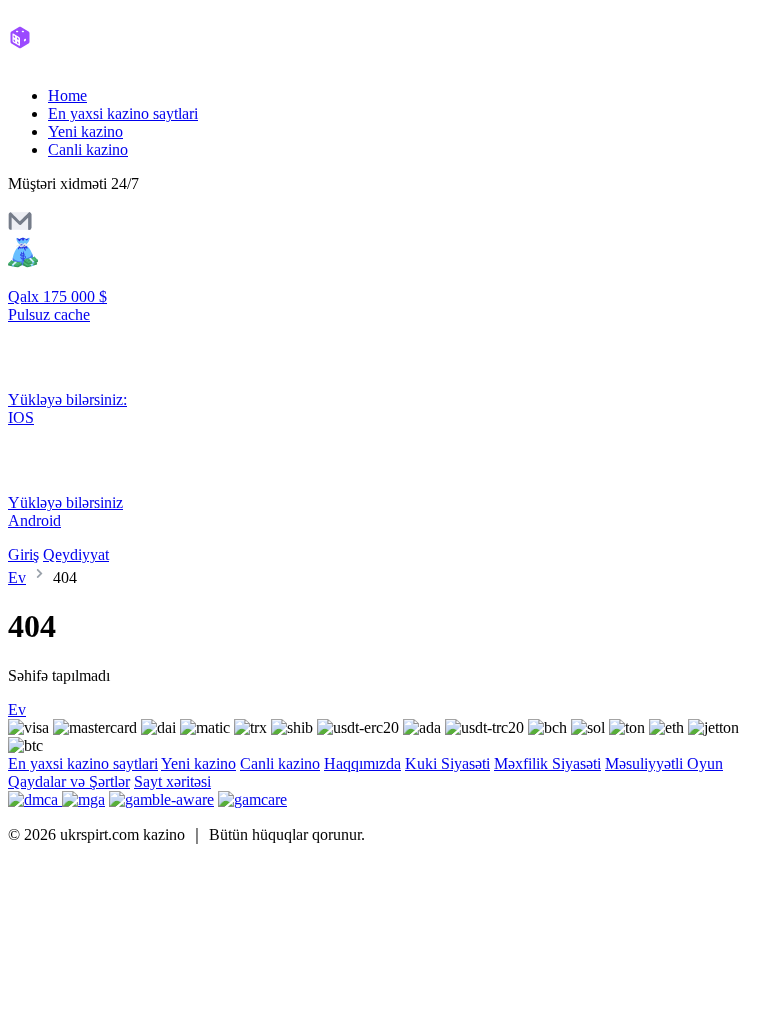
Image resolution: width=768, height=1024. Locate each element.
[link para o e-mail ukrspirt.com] (20, 227)
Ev (17, 577)
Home (67, 95)
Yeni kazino (85, 131)
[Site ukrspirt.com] (92, 61)
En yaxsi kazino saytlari (123, 113)
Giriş (23, 554)
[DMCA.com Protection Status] (35, 799)
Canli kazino (88, 149)
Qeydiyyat (76, 554)
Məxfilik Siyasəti (547, 763)
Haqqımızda (362, 763)
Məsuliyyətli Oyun (664, 763)
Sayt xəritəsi (172, 781)
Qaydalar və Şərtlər (69, 781)
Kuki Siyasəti (447, 763)
